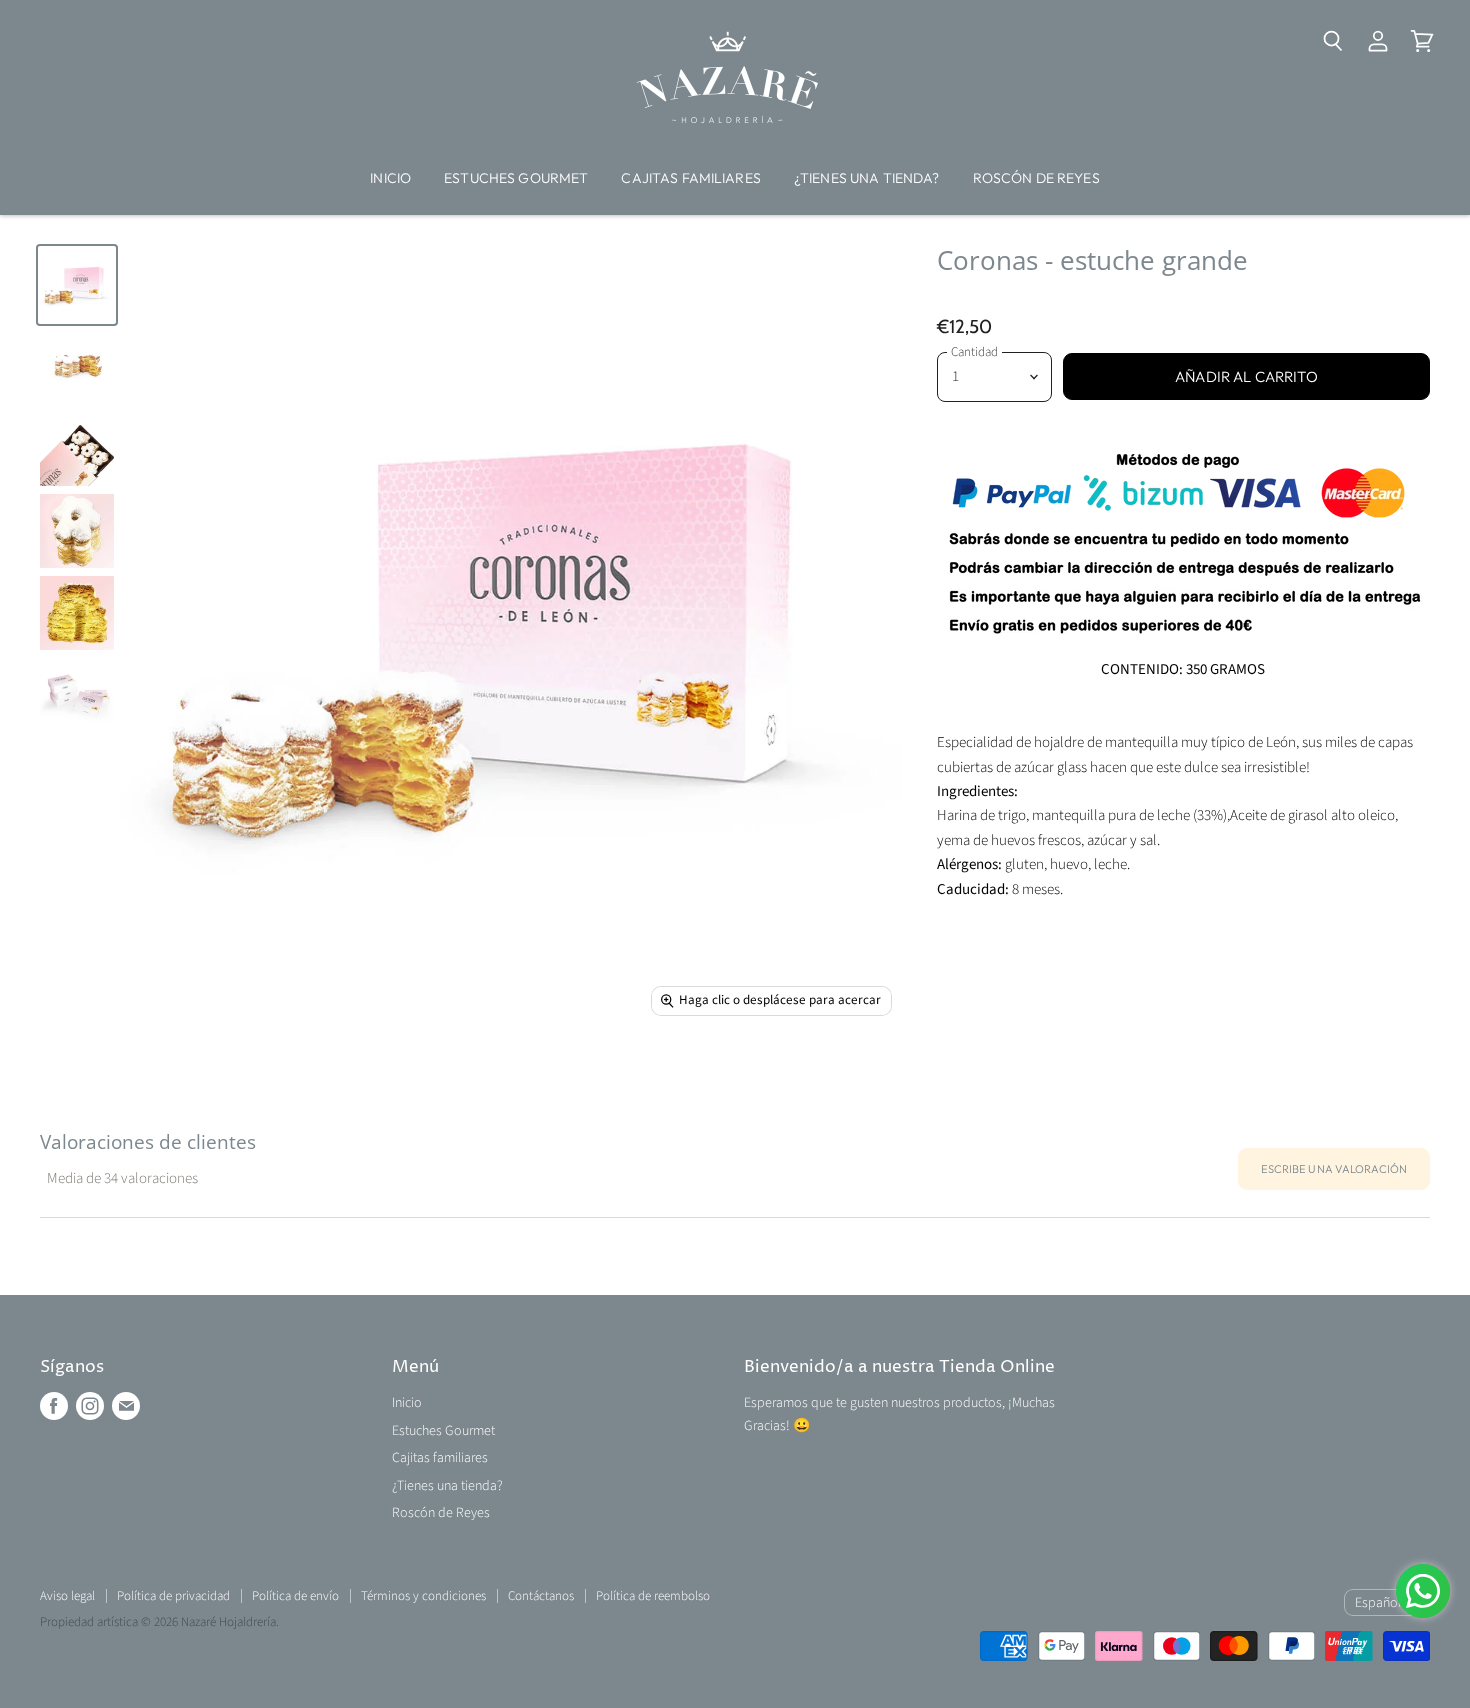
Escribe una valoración (1334, 1169)
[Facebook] (54, 1406)
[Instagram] (90, 1406)
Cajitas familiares (691, 178)
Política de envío (295, 1596)
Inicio (390, 178)
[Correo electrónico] (126, 1406)
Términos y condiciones (423, 1596)
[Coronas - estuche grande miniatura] (77, 285)
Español (1378, 1603)
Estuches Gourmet (516, 178)
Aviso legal (67, 1596)
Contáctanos (541, 1596)
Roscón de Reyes (1036, 178)
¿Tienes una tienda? (867, 178)
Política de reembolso (653, 1596)
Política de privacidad (173, 1596)
